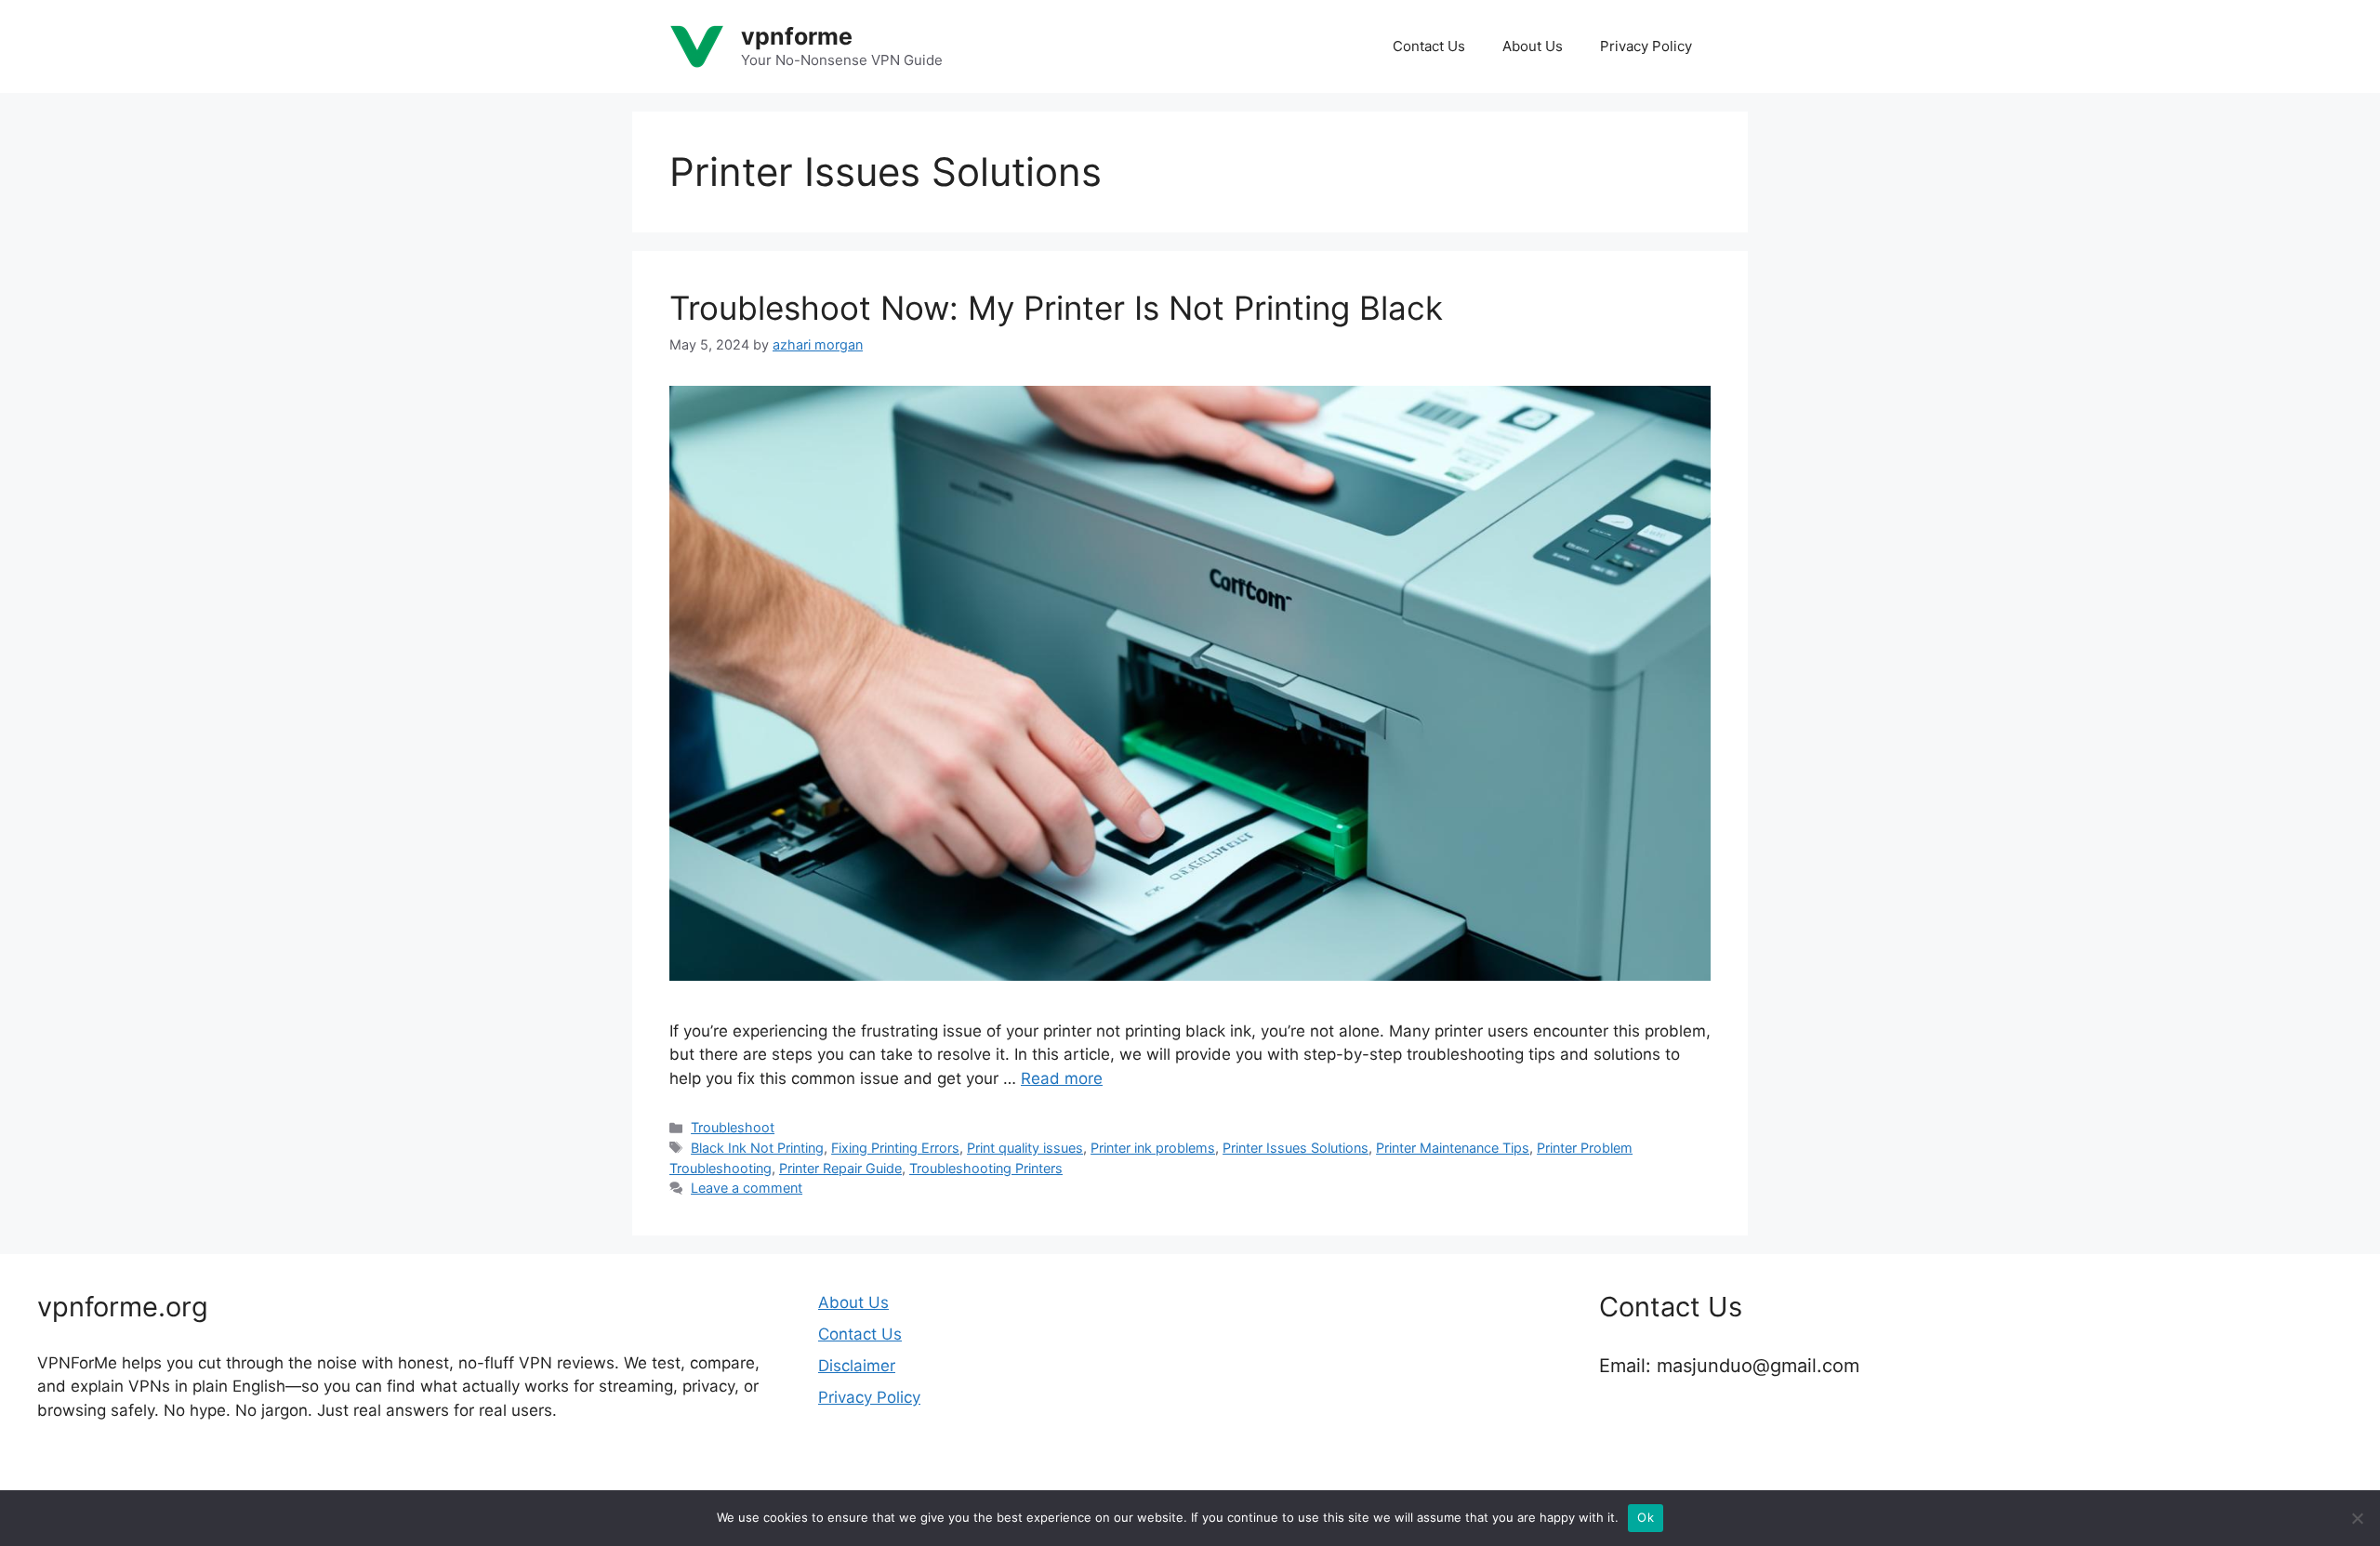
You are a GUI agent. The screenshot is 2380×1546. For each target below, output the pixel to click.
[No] (2357, 1518)
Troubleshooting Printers (986, 1168)
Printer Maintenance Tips (1453, 1148)
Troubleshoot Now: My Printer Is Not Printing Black (1056, 308)
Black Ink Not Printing (757, 1148)
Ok (1646, 1517)
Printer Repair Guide (840, 1168)
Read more (1062, 1078)
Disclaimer (857, 1366)
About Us (1533, 46)
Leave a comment (747, 1188)
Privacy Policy (1646, 46)
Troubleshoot (733, 1127)
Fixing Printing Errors (895, 1148)
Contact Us (1429, 46)
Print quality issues (1025, 1148)
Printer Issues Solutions (1296, 1148)
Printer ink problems (1153, 1148)
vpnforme (797, 36)
